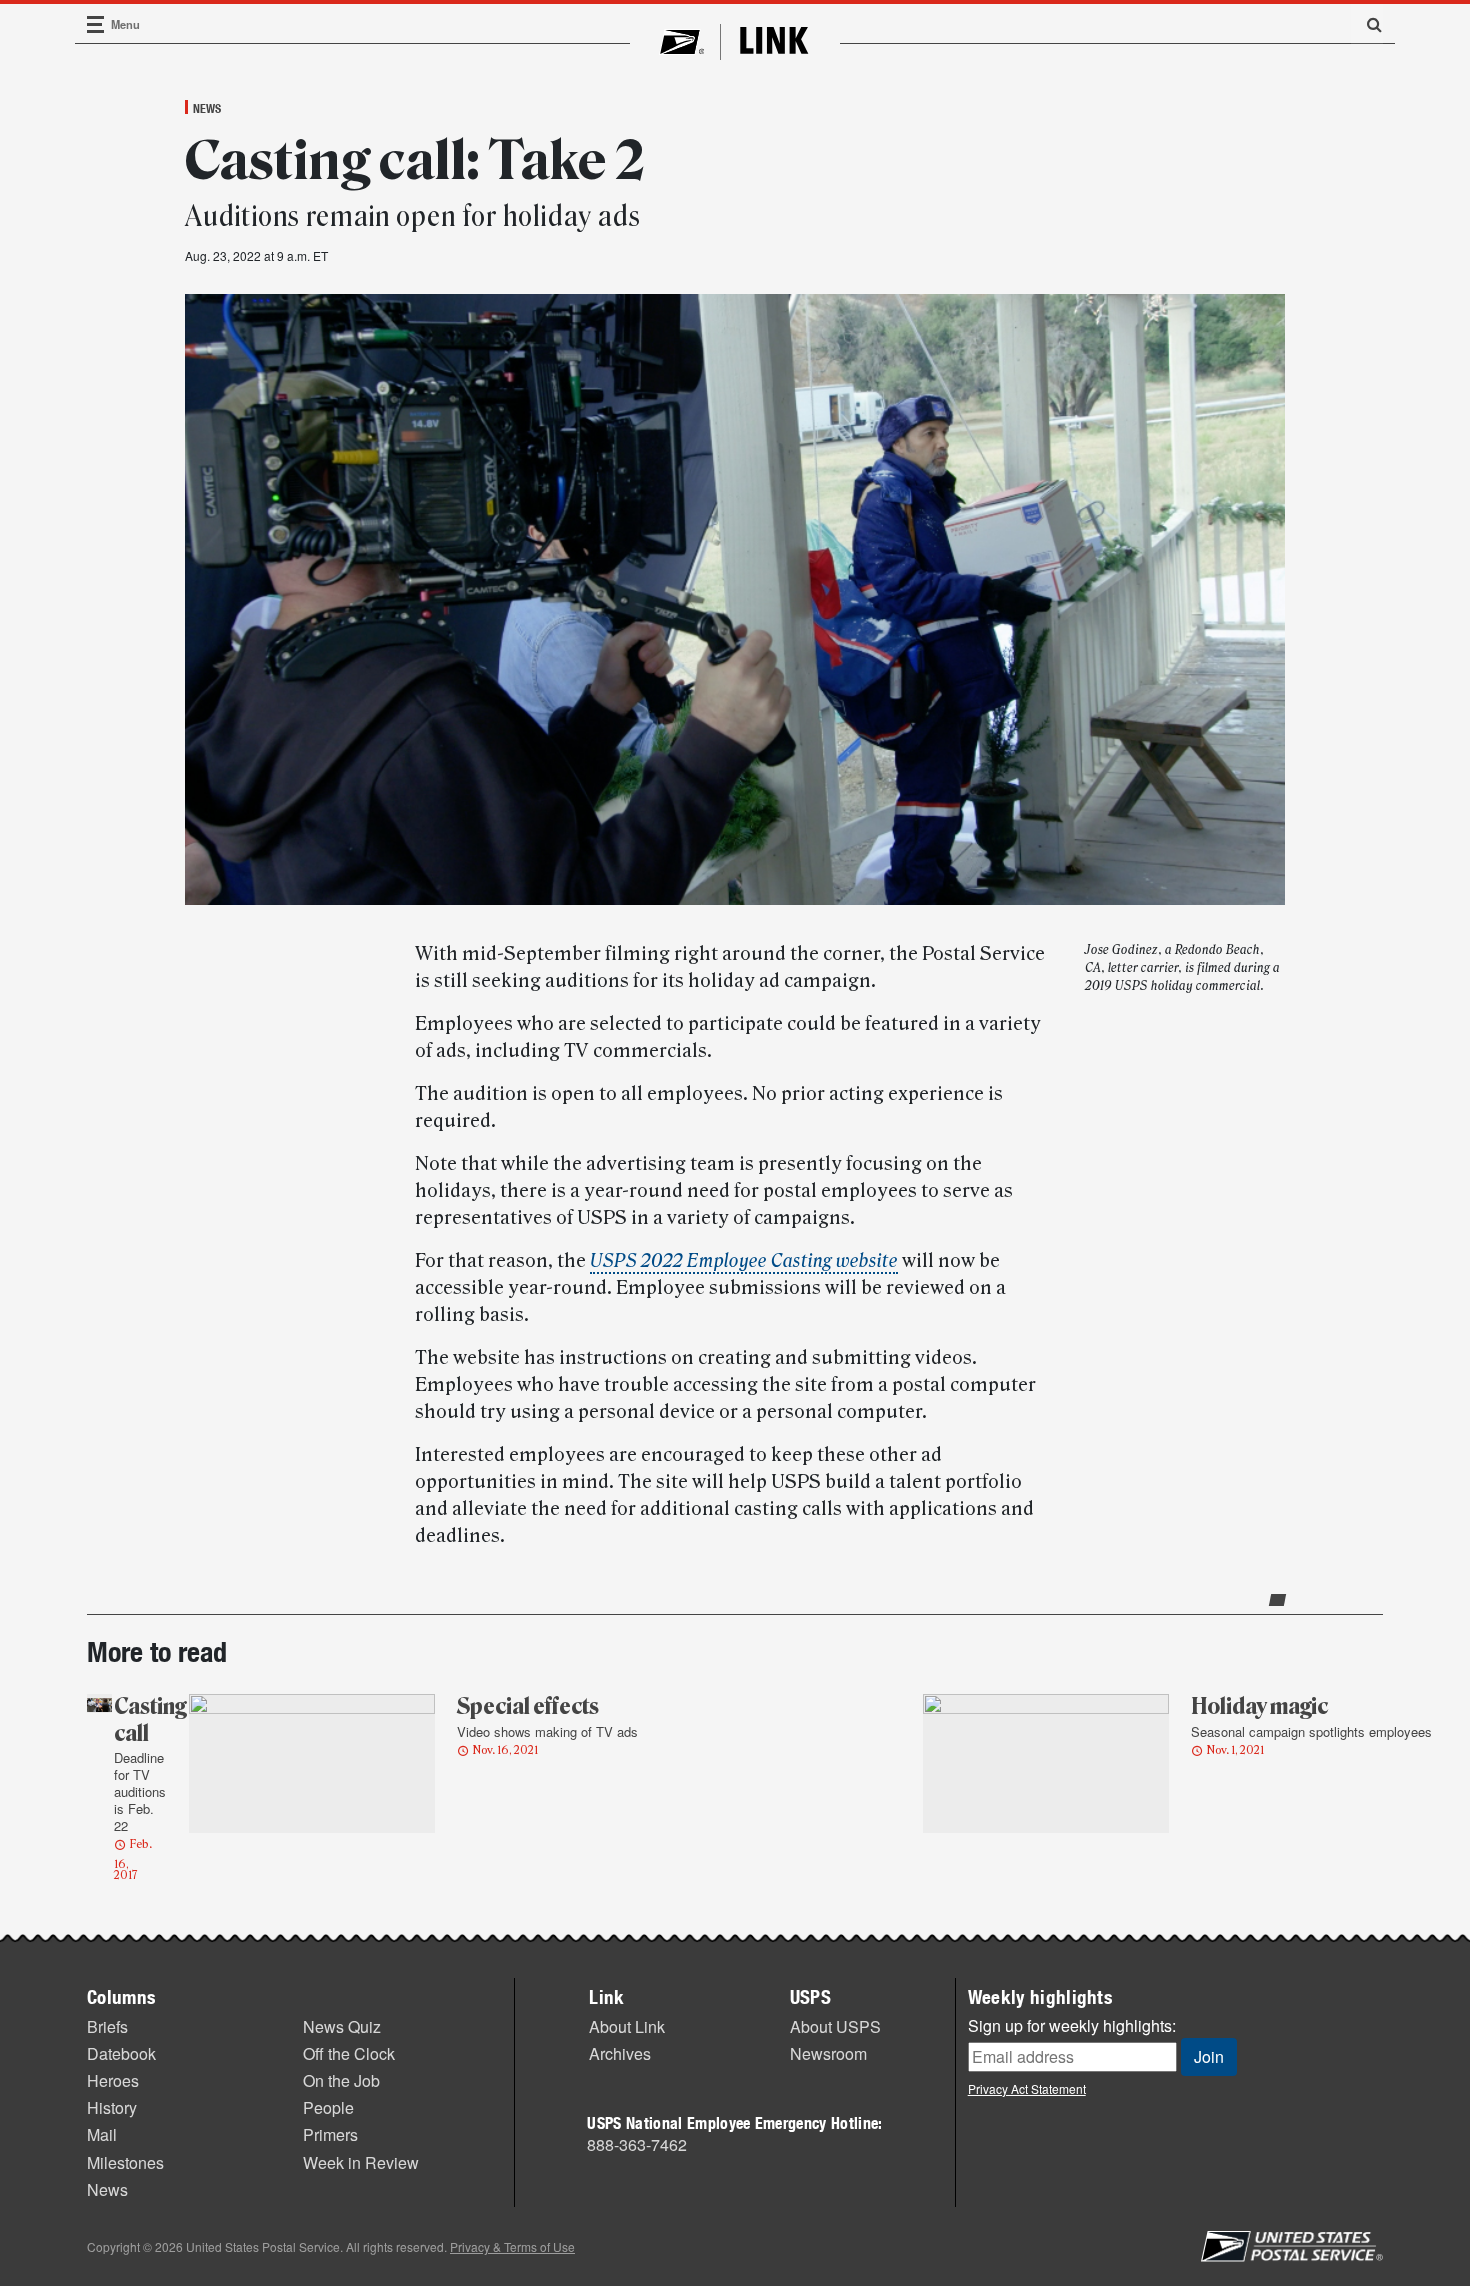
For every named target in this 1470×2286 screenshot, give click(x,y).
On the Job (341, 2080)
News (207, 108)
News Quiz (342, 2026)
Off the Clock (349, 2053)
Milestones (125, 2162)
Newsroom (828, 2053)
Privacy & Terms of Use (512, 2246)
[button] (1367, 24)
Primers (330, 2134)
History (112, 2107)
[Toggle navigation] (96, 24)
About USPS (835, 2026)
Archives (620, 2053)
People (328, 2107)
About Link (627, 2026)
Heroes (113, 2080)
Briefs (107, 2026)
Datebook (121, 2053)
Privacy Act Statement (1027, 2088)
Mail (102, 2134)
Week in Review (361, 2162)
